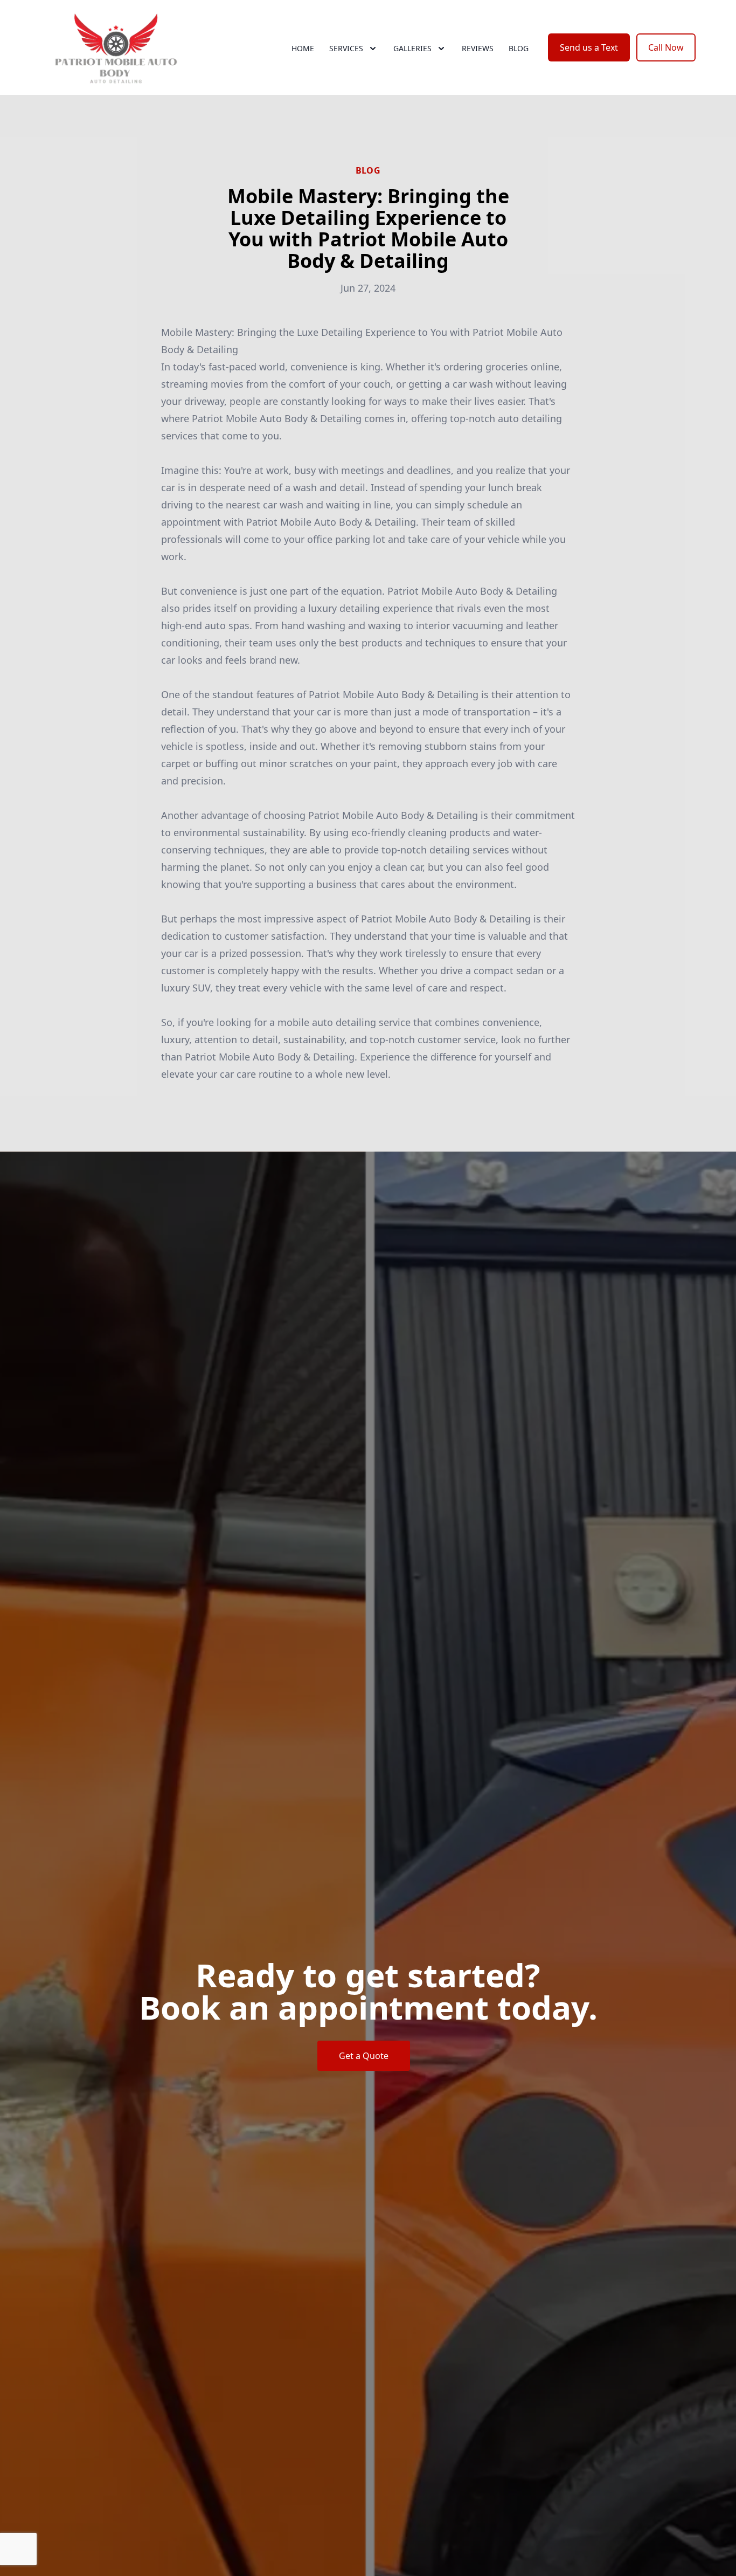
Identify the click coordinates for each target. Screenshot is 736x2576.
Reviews (478, 48)
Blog (519, 48)
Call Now (666, 47)
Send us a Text (589, 47)
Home (303, 48)
